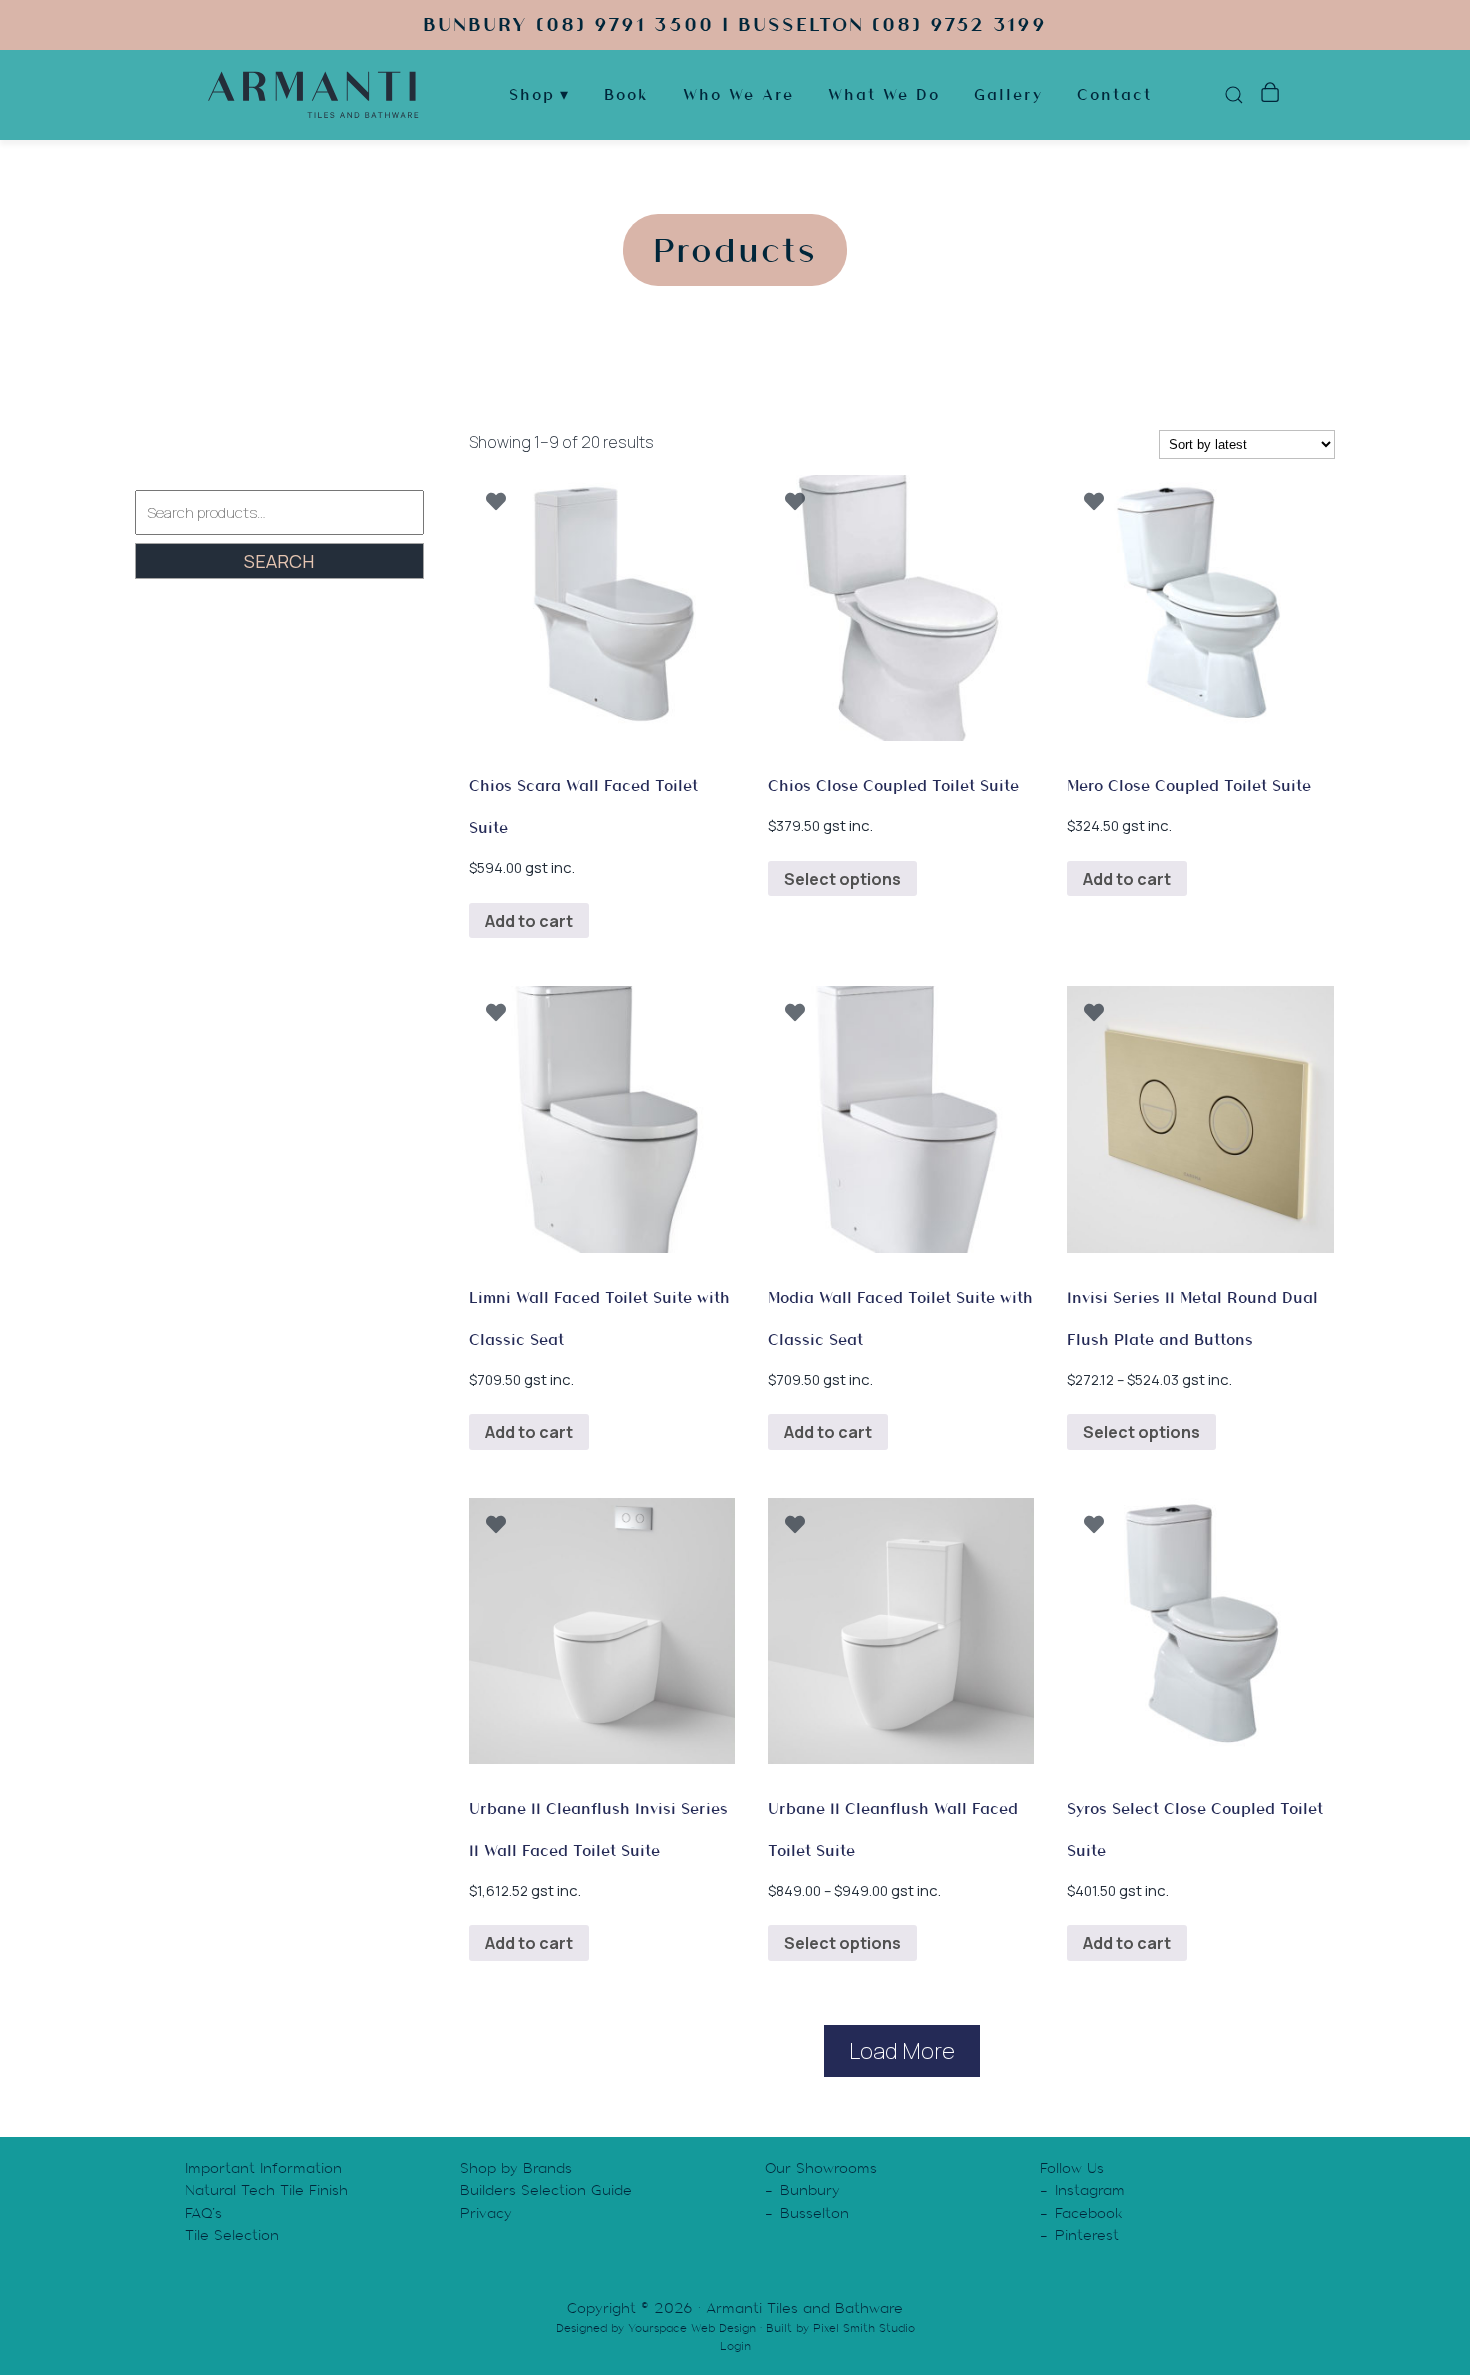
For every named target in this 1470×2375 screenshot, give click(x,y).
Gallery (1008, 94)
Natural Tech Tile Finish (266, 2190)
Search (279, 561)
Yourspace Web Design (692, 2328)
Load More (902, 2051)
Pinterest (1087, 2235)
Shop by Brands (516, 2168)
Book (626, 94)
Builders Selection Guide (546, 2190)
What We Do (884, 94)
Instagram (1090, 2190)
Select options (842, 879)
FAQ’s (203, 2213)
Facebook (1089, 2213)
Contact (1114, 94)
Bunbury (810, 2190)
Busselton (814, 2213)
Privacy (486, 2213)
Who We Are (738, 94)
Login (735, 2346)
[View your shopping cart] (1269, 95)
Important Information (263, 2168)
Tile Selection (232, 2235)
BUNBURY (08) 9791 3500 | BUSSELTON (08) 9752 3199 (735, 24)
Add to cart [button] (529, 921)
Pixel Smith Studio (864, 2328)
